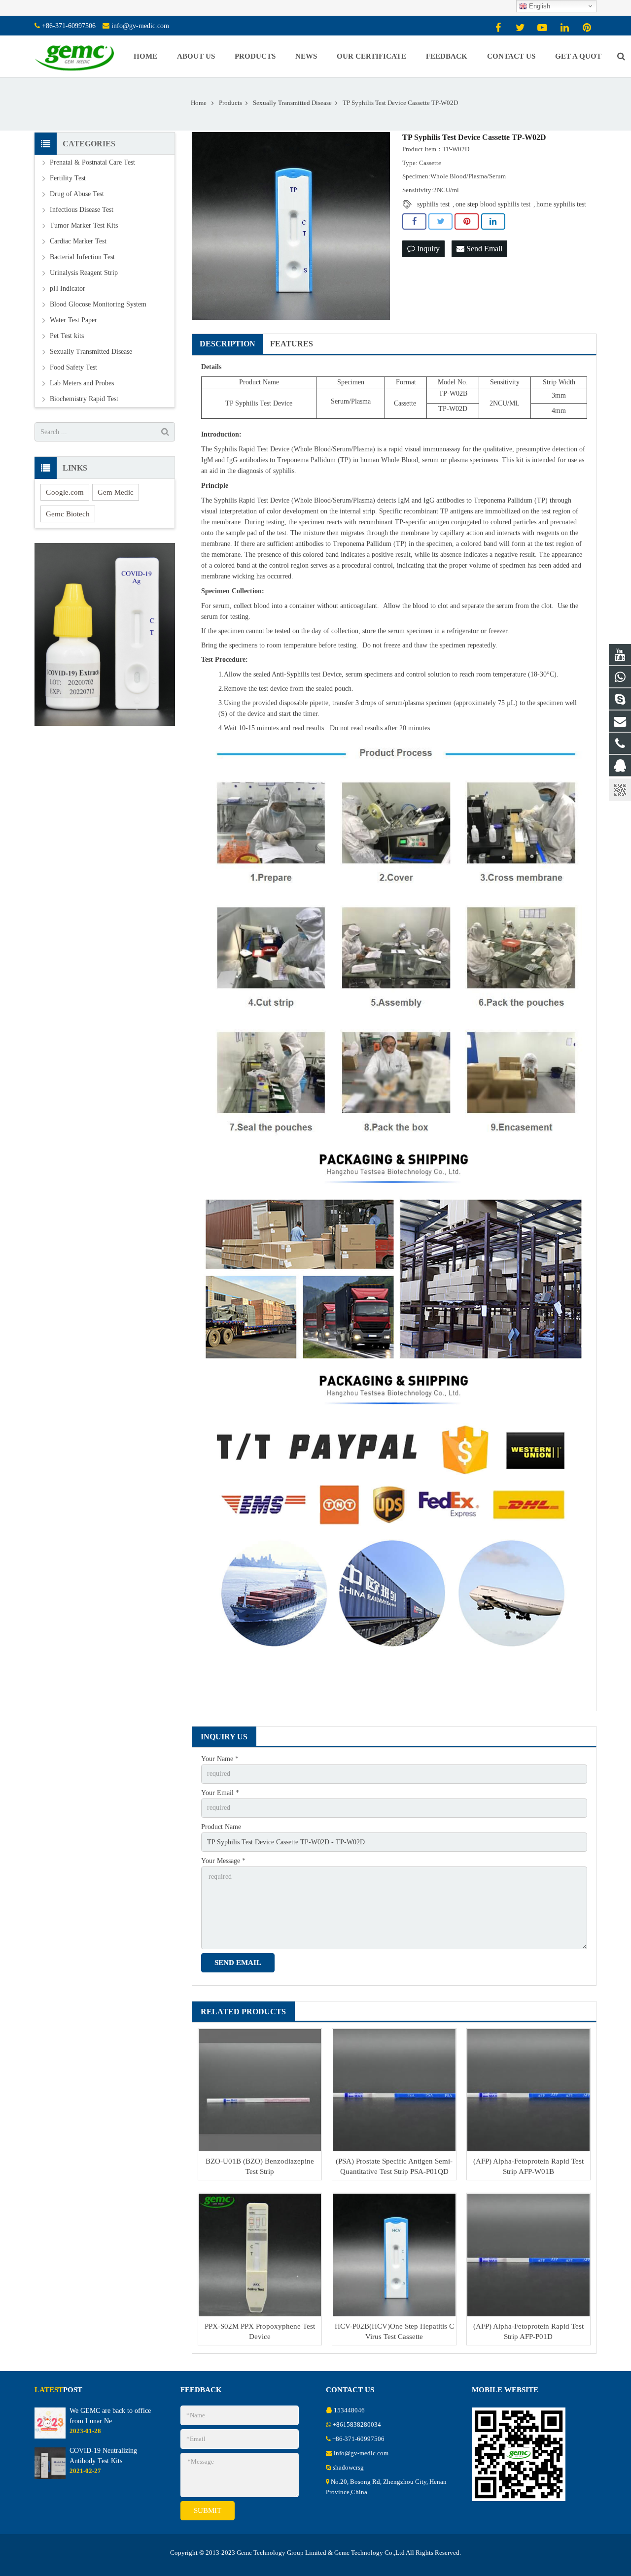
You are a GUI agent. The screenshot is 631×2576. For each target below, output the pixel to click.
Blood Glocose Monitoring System (98, 304)
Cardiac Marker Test (78, 241)
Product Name (221, 1827)
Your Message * (223, 1861)
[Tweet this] (440, 222)
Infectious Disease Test (82, 210)
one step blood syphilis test (493, 204)
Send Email (483, 249)
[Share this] (414, 222)
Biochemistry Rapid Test (84, 399)
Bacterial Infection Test (82, 257)
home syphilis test (561, 204)
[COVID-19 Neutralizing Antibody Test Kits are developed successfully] (50, 2477)
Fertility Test (68, 178)
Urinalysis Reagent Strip (84, 273)
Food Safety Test (73, 367)
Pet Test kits (67, 336)
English (539, 6)
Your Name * (220, 1759)
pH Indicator (68, 288)
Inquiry (427, 249)
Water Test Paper (73, 320)
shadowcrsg (348, 2468)
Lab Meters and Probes (82, 383)
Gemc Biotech (68, 514)
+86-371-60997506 (69, 26)
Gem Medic (116, 492)
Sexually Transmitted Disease (91, 352)
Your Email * (220, 1793)
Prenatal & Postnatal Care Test (92, 162)
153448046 (349, 2410)
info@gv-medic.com (140, 26)
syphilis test (433, 204)
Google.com (65, 492)
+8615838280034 (357, 2425)
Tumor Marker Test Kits (84, 225)
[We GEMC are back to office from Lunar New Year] (50, 2437)
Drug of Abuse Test (77, 194)
